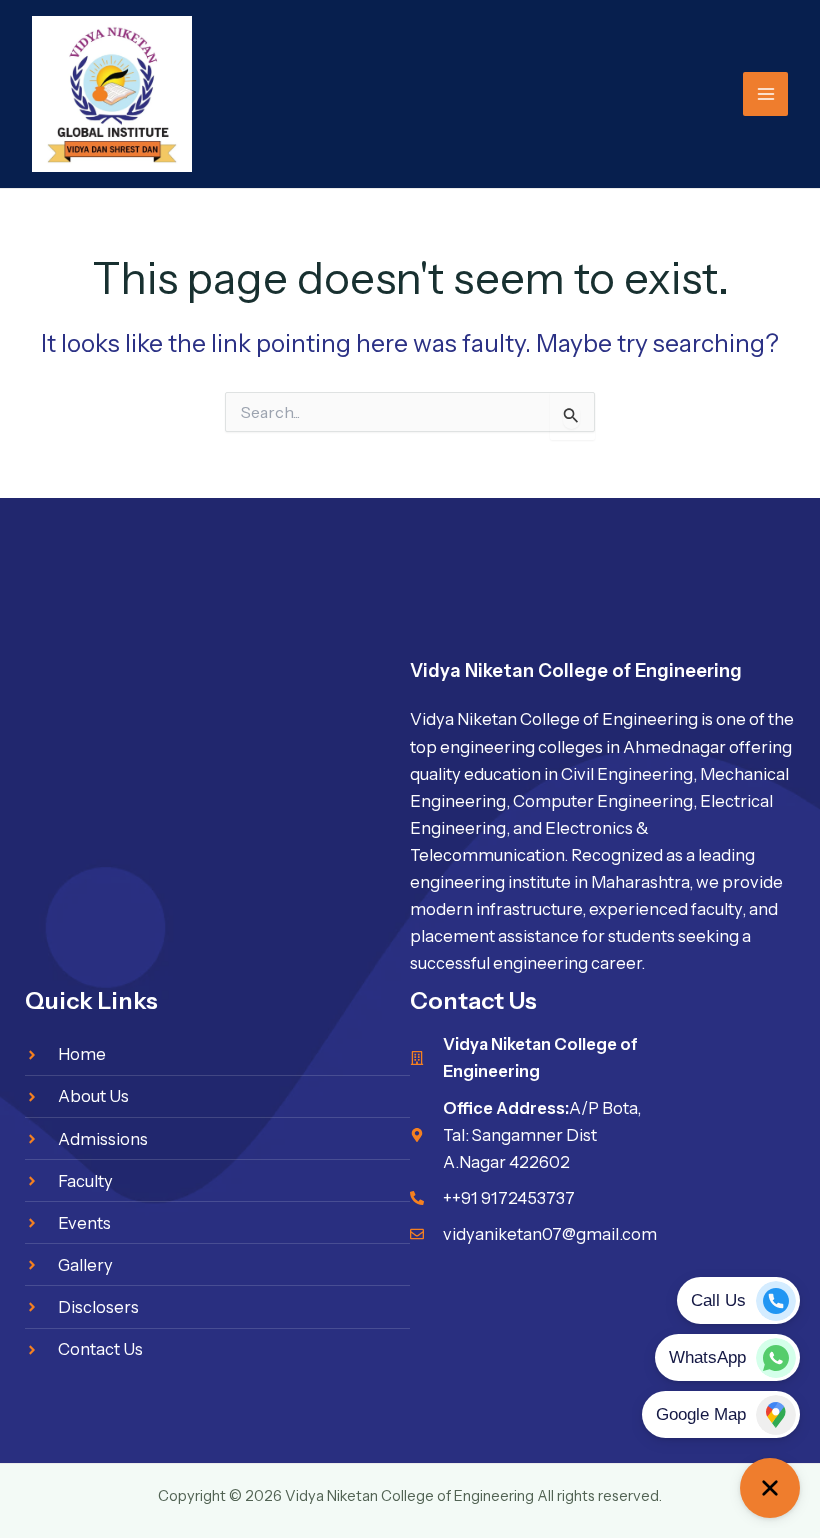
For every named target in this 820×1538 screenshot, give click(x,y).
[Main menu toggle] (765, 94)
